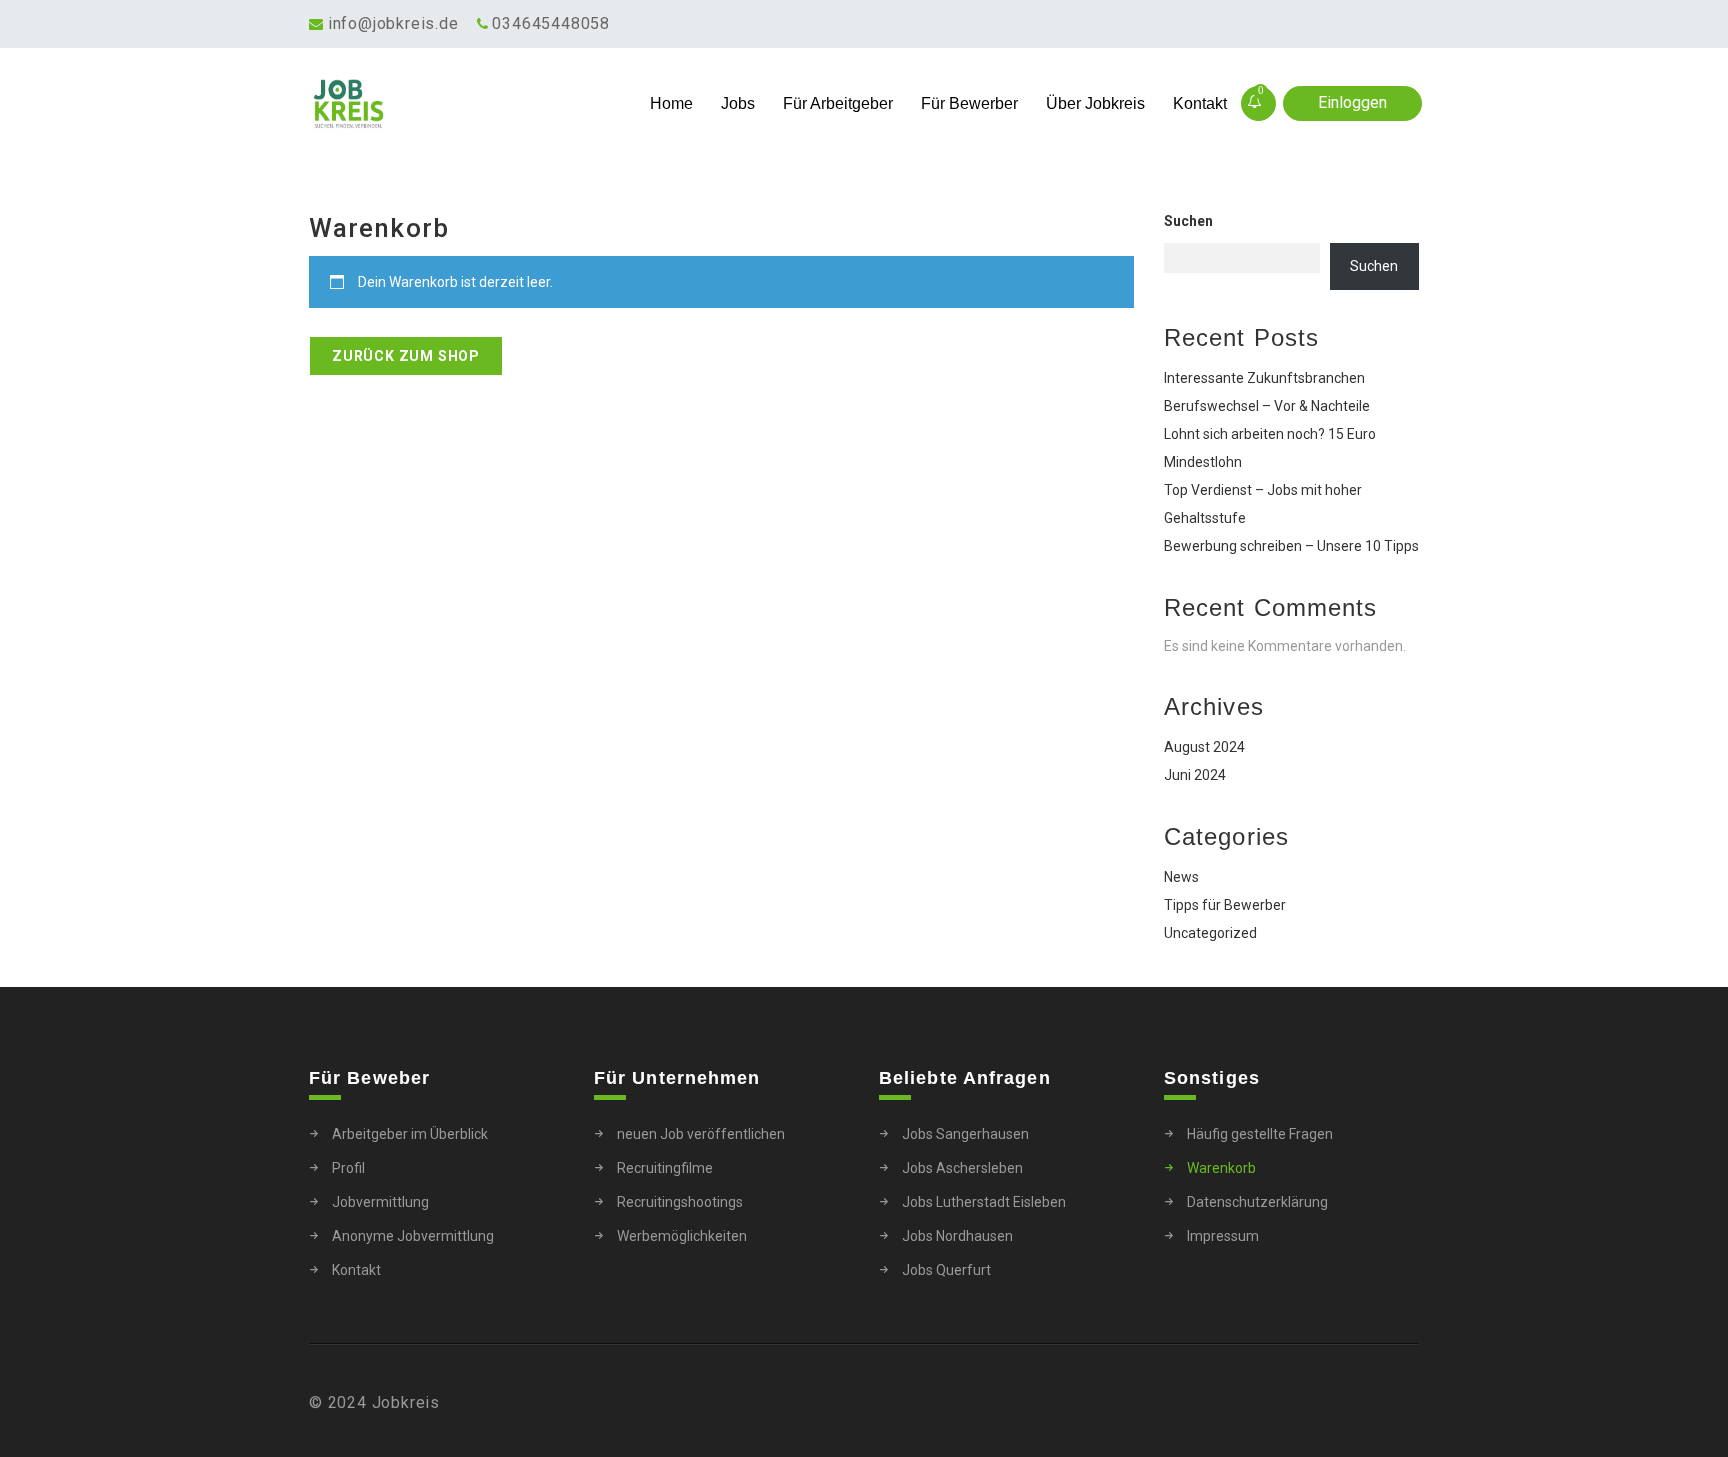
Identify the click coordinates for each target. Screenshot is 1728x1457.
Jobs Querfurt (946, 1270)
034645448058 (551, 23)
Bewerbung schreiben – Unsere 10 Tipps (1291, 546)
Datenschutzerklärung (1257, 1202)
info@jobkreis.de (393, 23)
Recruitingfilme (665, 1168)
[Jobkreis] (448, 104)
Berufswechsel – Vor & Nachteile (1267, 406)
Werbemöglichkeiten (682, 1236)
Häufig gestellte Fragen (1260, 1134)
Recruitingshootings (680, 1202)
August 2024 (1204, 747)
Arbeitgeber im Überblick (410, 1134)
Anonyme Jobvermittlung (413, 1236)
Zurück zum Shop (406, 356)
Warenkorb (1221, 1168)
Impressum (1223, 1236)
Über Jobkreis (1095, 103)
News (1181, 877)
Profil (348, 1168)
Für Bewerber (969, 103)
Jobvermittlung (380, 1202)
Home (671, 103)
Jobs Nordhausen (957, 1236)
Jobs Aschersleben (962, 1168)
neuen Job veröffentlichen (701, 1134)
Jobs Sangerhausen (965, 1134)
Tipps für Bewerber (1225, 905)
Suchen (1188, 221)
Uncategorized (1210, 933)
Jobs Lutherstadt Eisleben (984, 1202)
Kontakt (1200, 103)
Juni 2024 (1195, 775)
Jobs (738, 103)
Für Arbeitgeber (838, 103)
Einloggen (1352, 102)
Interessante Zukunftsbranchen (1264, 378)
